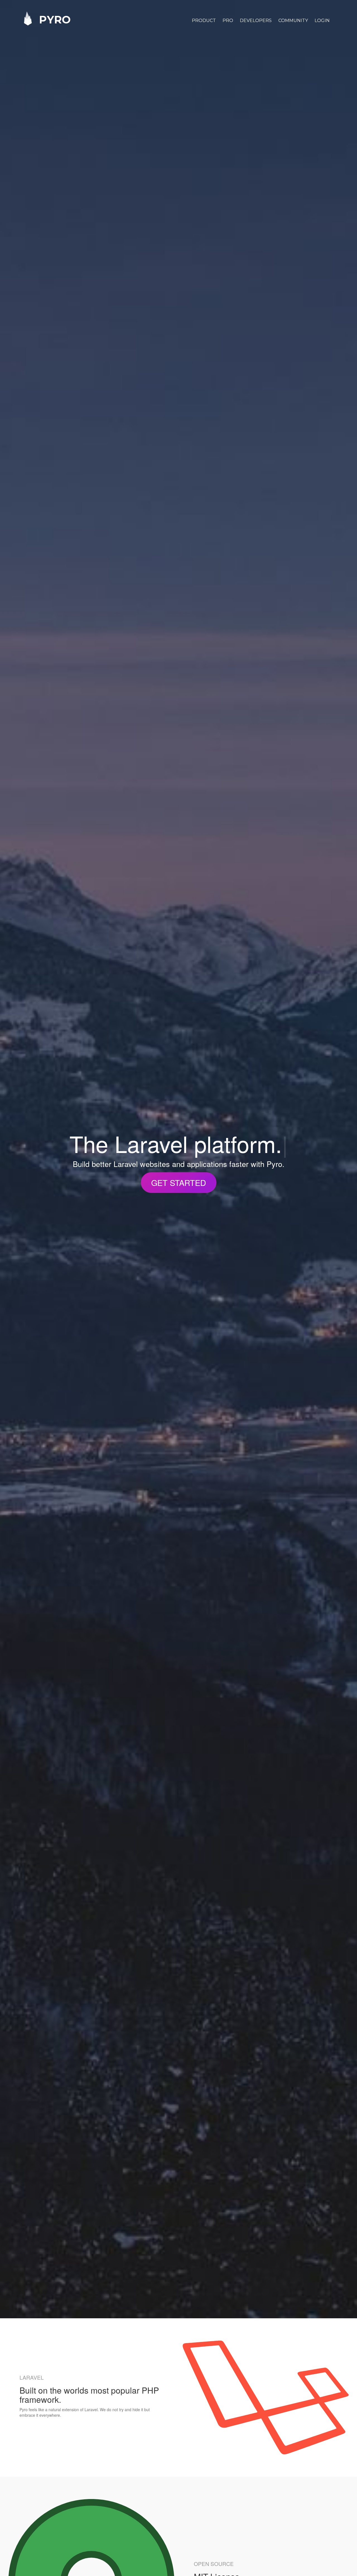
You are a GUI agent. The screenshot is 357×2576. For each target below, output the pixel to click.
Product (204, 20)
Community (293, 20)
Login (322, 20)
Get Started (179, 1182)
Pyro (53, 19)
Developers (256, 20)
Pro (228, 20)
